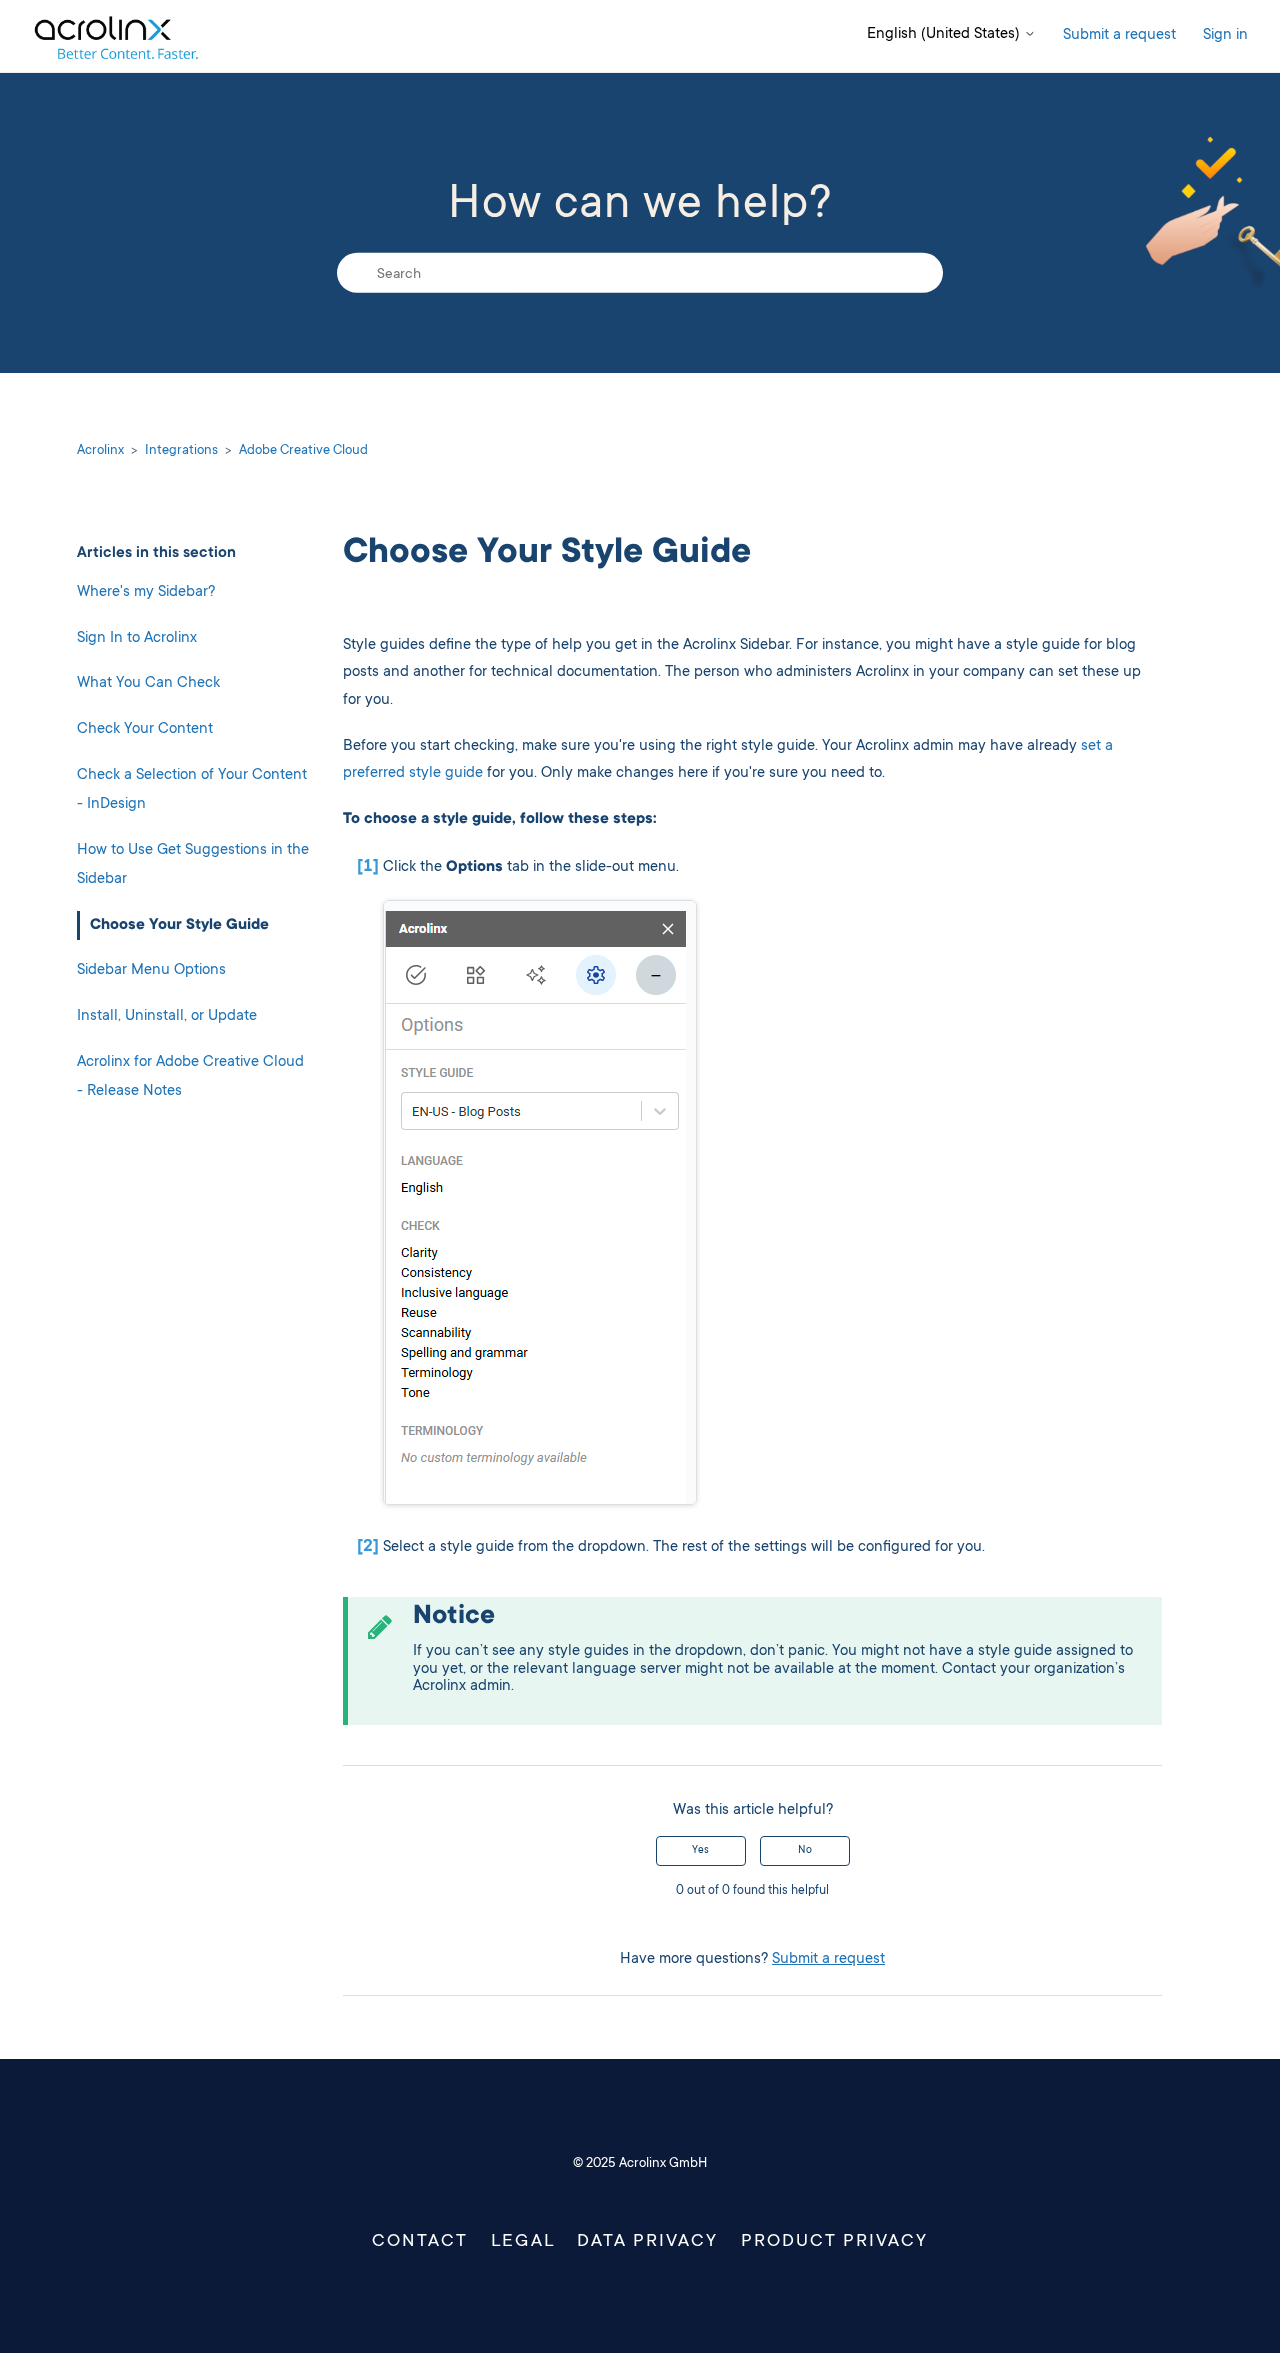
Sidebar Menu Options (151, 970)
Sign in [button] (1225, 35)
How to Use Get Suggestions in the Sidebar (193, 864)
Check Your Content (145, 728)
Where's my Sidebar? (146, 592)
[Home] (115, 36)
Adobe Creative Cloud (303, 451)
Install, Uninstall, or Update (167, 1016)
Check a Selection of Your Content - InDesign (192, 789)
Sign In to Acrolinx (137, 637)
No (805, 1851)
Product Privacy (834, 2242)
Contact (420, 2242)
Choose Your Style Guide (179, 924)
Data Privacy (647, 2242)
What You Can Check (148, 683)
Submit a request (1119, 35)
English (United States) (945, 34)
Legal (523, 2242)
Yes (700, 1851)
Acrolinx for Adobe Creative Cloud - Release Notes (190, 1076)
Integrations (181, 451)
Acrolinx (100, 451)
